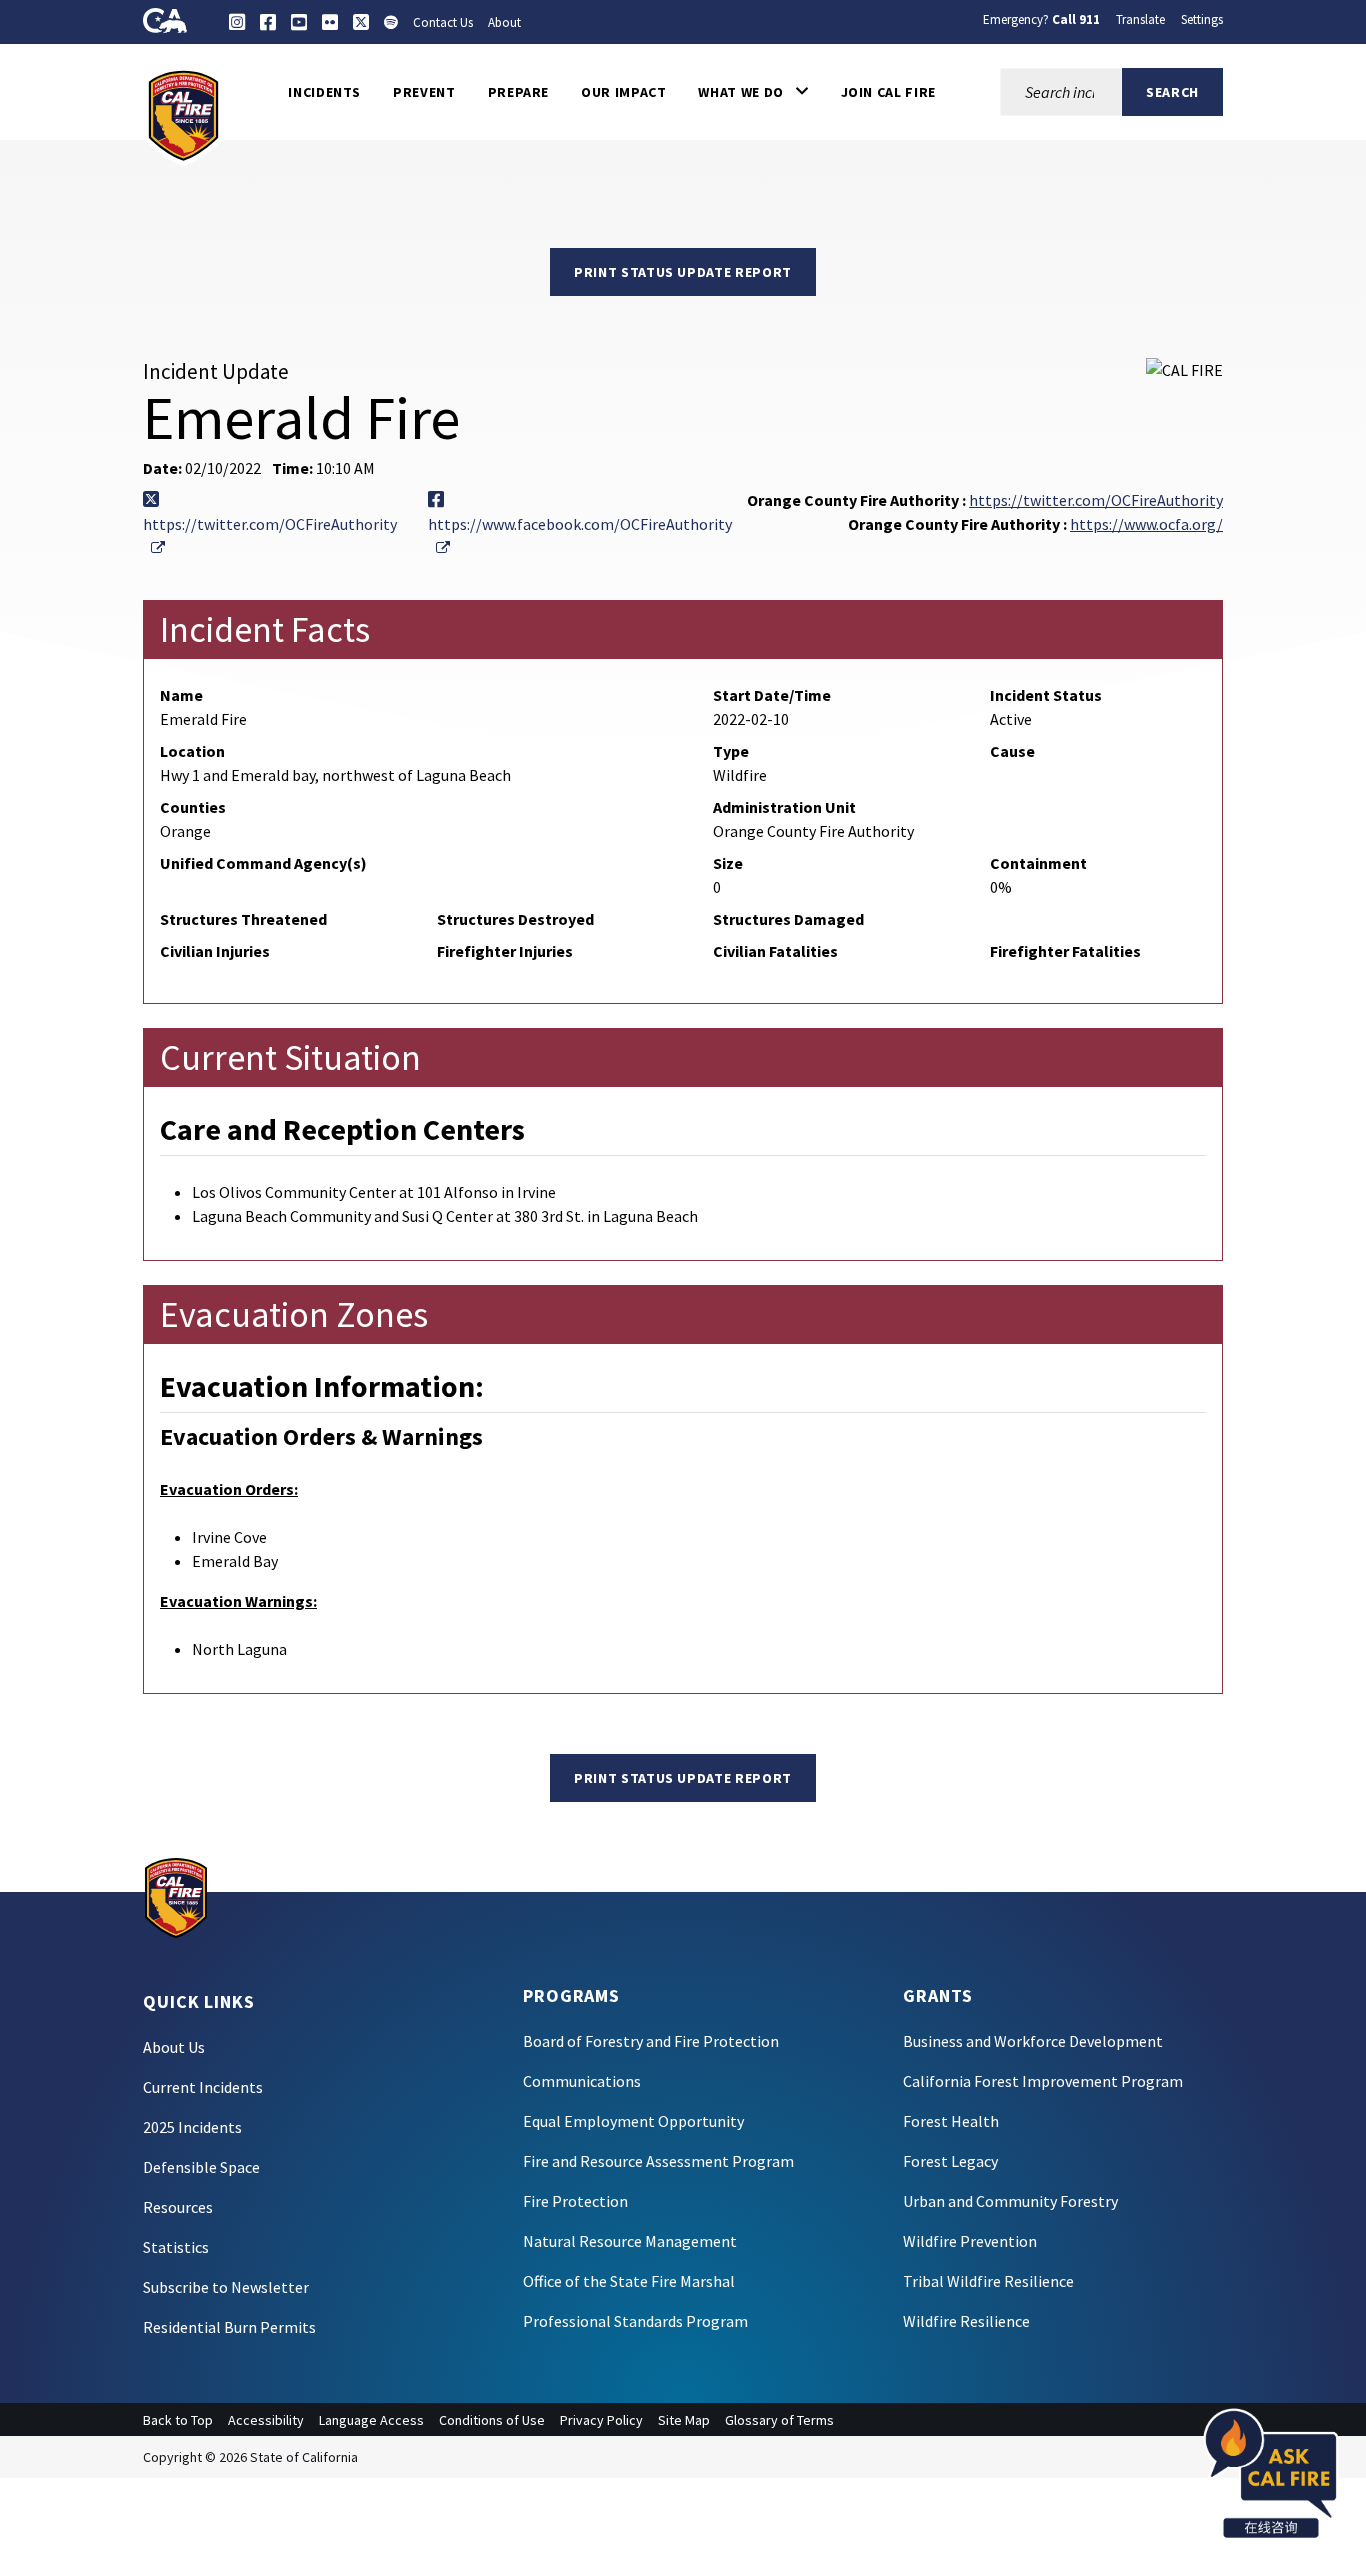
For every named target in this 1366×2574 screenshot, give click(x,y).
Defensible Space (201, 2167)
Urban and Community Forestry (1010, 2201)
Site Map (684, 2420)
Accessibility (266, 2420)
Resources (178, 2207)
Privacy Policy (601, 2420)
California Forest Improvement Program (1043, 2081)
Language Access (371, 2420)
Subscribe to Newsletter (226, 2287)
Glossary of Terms (779, 2420)
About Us (174, 2047)
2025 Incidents (192, 2127)
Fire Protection (575, 2201)
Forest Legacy (950, 2161)
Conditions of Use (492, 2420)
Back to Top (178, 2420)
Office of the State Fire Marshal (629, 2281)
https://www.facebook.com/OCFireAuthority (580, 535)
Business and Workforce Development (1033, 2041)
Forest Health (951, 2121)
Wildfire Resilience (966, 2321)
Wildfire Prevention (970, 2241)
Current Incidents (203, 2087)
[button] (753, 92)
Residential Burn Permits (229, 2327)
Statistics (176, 2247)
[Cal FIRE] (183, 114)
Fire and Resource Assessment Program (658, 2161)
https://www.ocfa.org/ (1146, 524)
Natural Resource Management (630, 2241)
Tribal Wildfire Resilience (988, 2281)
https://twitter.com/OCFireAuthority (270, 535)
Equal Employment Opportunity (633, 2121)
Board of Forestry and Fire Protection (651, 2041)
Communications (582, 2081)
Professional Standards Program (635, 2321)
